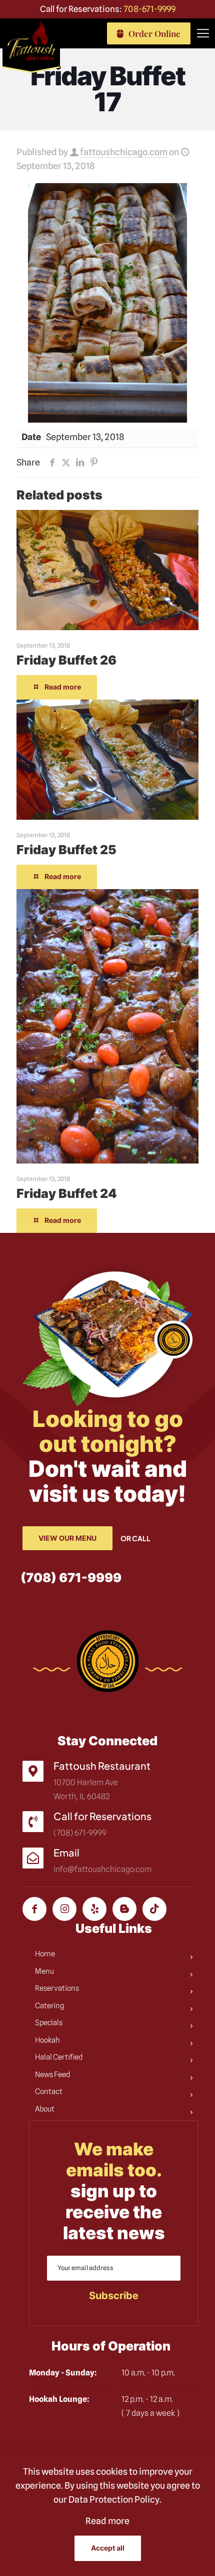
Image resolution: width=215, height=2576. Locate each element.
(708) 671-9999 (71, 1578)
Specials (49, 2023)
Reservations (57, 1988)
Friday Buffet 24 (67, 1193)
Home (45, 1954)
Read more (107, 2521)
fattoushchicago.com (124, 152)
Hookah (47, 2040)
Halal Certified (59, 2057)
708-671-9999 (149, 9)
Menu (44, 1971)
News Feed (53, 2075)
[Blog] (124, 1909)
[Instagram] (64, 1909)
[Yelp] (94, 1909)
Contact (49, 2092)
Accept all (108, 2548)
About (45, 2109)
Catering (49, 2006)
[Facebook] (34, 1909)
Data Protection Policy (114, 2499)
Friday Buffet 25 (66, 850)
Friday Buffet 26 (66, 660)
